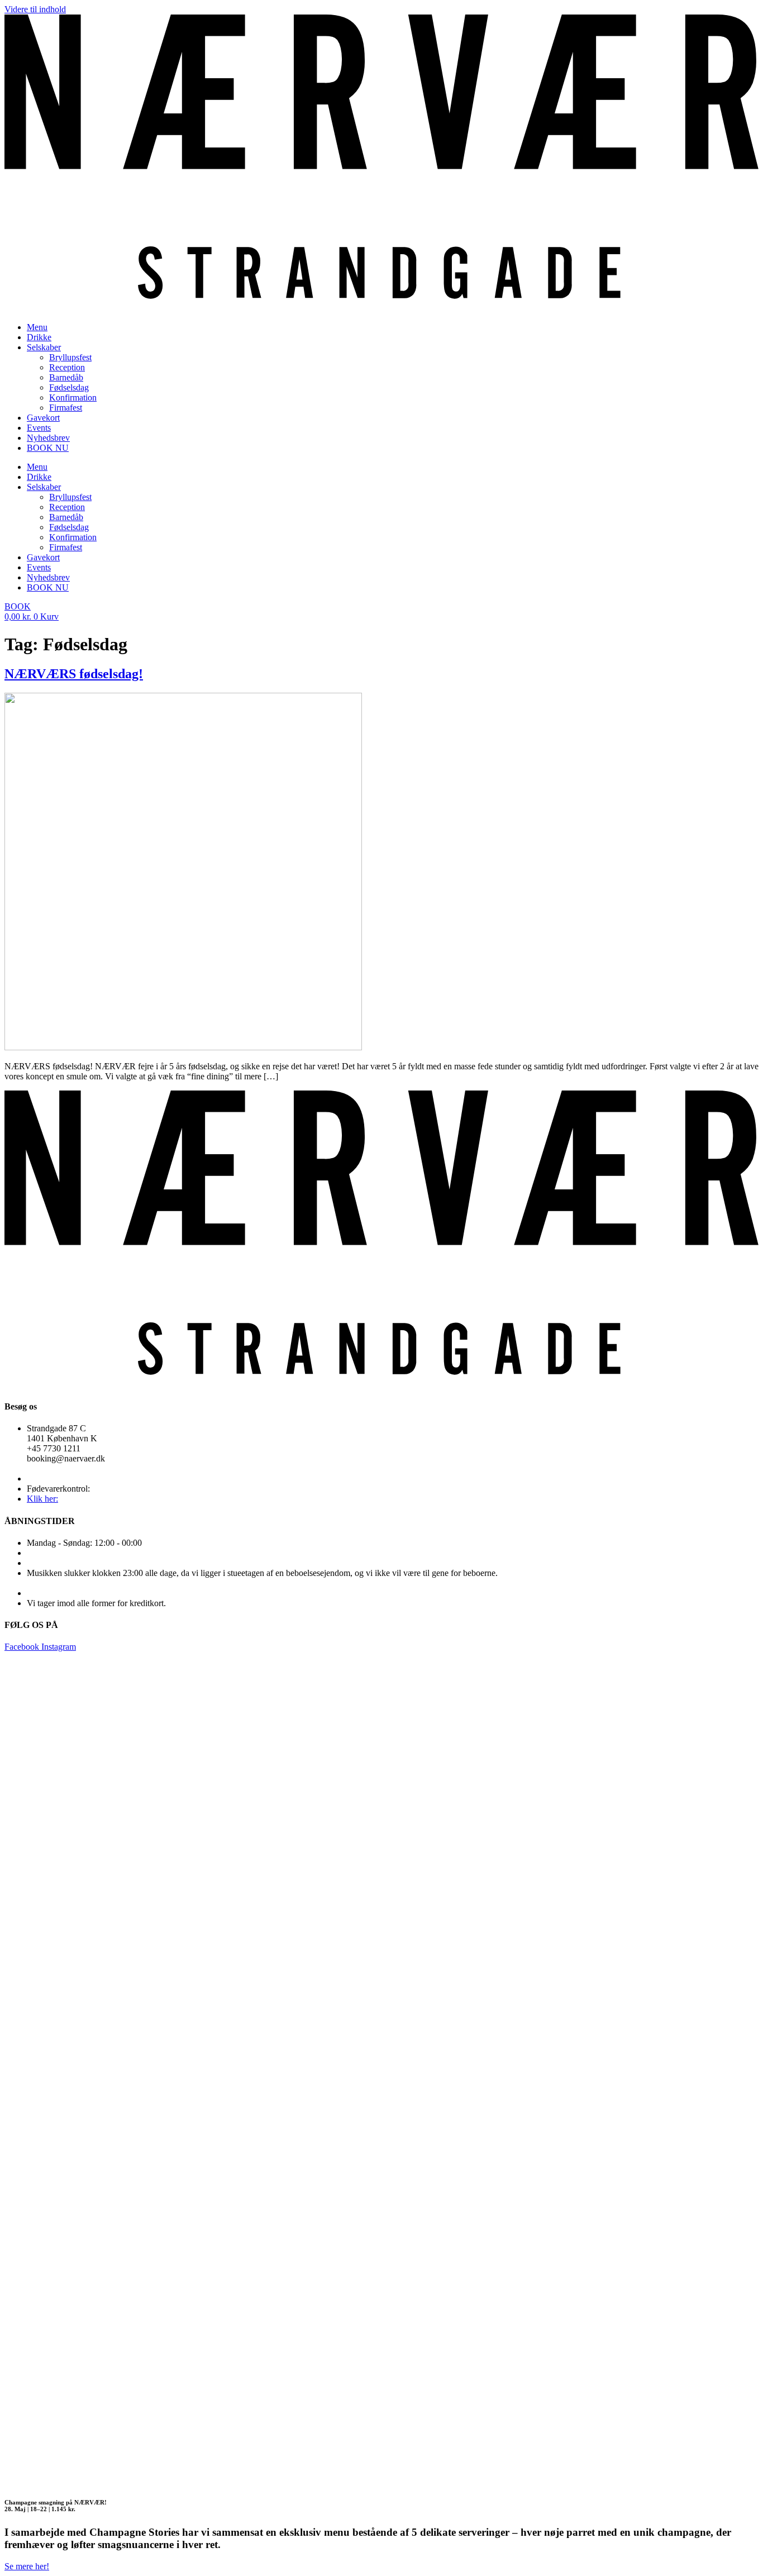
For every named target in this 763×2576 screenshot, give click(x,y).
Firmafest (66, 408)
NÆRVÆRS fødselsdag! (74, 674)
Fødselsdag (69, 387)
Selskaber (44, 347)
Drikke (39, 337)
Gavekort (43, 418)
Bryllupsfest (70, 357)
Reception (67, 367)
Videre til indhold (35, 9)
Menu (37, 327)
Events (39, 428)
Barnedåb (66, 377)
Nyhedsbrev (48, 438)
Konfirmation (73, 397)
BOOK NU (48, 448)
